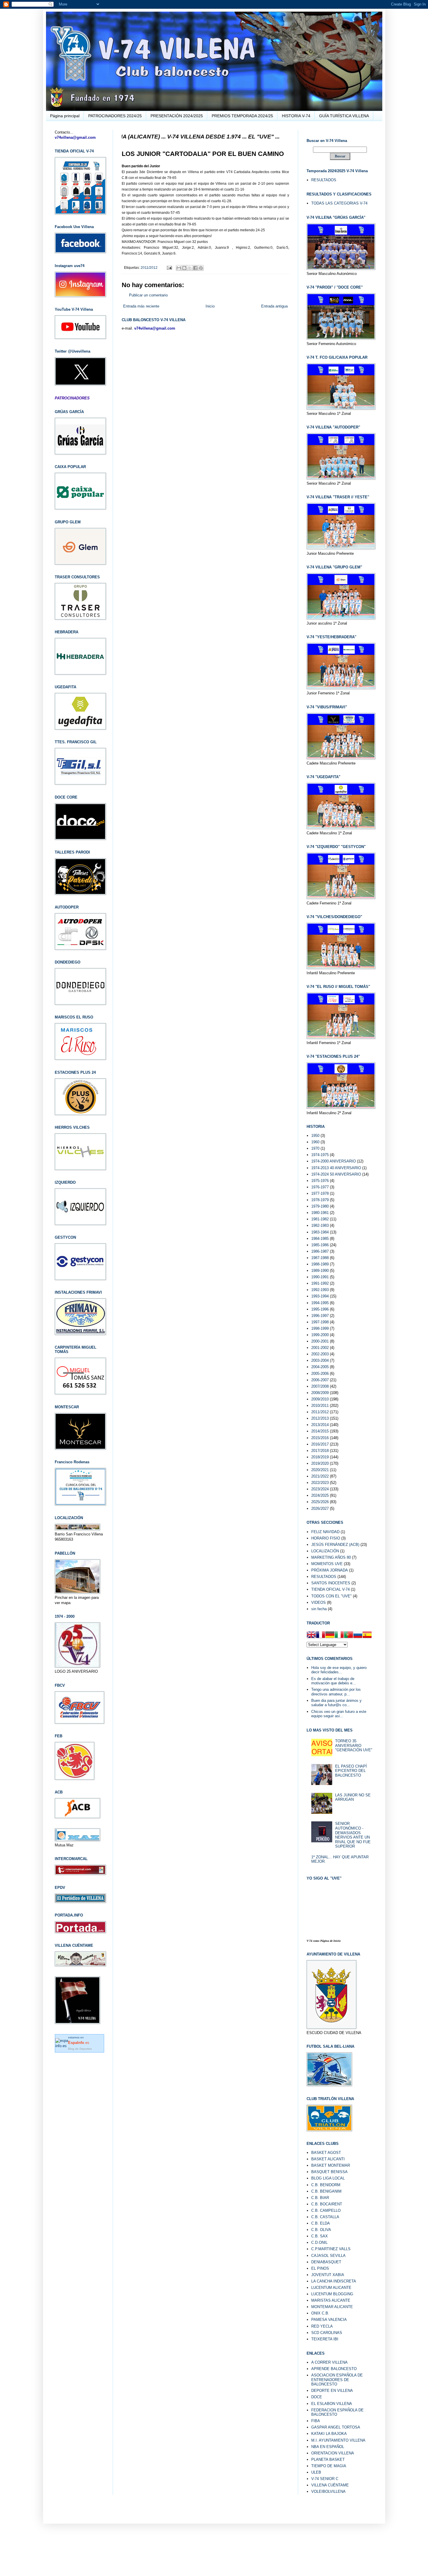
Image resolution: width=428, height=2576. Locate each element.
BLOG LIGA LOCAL (328, 2178)
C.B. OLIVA (321, 2230)
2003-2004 (320, 1360)
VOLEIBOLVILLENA (328, 2491)
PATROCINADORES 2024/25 (115, 116)
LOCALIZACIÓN (325, 1551)
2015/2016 (320, 1438)
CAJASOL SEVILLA (328, 2256)
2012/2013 (320, 1418)
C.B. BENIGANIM (326, 2191)
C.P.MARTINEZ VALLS (331, 2249)
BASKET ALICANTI (328, 2159)
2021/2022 (320, 1476)
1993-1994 (320, 1296)
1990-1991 (320, 1277)
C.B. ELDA (321, 2223)
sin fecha (319, 1609)
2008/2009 (320, 1393)
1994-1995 (320, 1303)
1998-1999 (320, 1328)
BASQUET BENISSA (329, 2172)
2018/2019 (320, 1457)
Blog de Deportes (80, 2049)
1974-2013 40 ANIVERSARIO (336, 1168)
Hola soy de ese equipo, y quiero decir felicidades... (339, 1670)
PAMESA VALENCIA (329, 2320)
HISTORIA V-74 (296, 116)
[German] (330, 1635)
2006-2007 (320, 1380)
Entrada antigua (274, 306)
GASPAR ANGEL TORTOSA (336, 2427)
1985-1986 (320, 1245)
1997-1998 (320, 1322)
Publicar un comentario (148, 295)
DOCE (317, 2397)
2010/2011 (320, 1406)
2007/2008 (320, 1386)
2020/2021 (320, 1470)
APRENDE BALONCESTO (334, 2369)
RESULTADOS (324, 180)
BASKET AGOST (326, 2153)
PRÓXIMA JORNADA (330, 1570)
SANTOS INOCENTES (331, 1583)
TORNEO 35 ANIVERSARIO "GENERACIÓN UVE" (354, 1745)
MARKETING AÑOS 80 (331, 1557)
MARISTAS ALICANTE (331, 2300)
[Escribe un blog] (184, 268)
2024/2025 (320, 1495)
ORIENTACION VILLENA (333, 2453)
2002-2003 (320, 1354)
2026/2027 (320, 1509)
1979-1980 (320, 1206)
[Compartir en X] (190, 268)
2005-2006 (320, 1374)
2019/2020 (320, 1463)
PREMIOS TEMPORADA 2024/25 (242, 116)
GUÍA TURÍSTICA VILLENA (344, 116)
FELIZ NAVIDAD (325, 1532)
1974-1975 (320, 1155)
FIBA (316, 2421)
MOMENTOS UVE (327, 1564)
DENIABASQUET (326, 2262)
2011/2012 (149, 267)
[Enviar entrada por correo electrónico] (169, 267)
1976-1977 (320, 1187)
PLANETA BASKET (328, 2459)
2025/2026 (320, 1502)
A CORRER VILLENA (329, 2362)
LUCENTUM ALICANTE (331, 2288)
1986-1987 (320, 1251)
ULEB (316, 2472)
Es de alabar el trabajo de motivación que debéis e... (334, 1681)
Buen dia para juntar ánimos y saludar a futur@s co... (336, 1703)
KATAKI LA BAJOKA (329, 2434)
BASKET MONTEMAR (331, 2165)
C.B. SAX (320, 2236)
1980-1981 (320, 1213)
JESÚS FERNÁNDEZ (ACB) (335, 1545)
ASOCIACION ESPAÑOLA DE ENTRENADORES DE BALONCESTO (337, 2380)
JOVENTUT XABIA (328, 2275)
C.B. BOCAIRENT (327, 2204)
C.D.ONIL (319, 2242)
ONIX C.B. (320, 2313)
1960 (315, 1142)
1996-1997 (320, 1316)
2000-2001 (320, 1341)
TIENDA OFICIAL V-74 (330, 1589)
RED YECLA (322, 2326)
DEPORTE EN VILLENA (332, 2391)
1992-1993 (320, 1290)
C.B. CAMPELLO (326, 2210)
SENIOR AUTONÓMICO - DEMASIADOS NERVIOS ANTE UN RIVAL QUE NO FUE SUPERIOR (353, 1835)
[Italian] (339, 1635)
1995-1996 (320, 1309)
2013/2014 (320, 1425)
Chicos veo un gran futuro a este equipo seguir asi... (339, 1714)
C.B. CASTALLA (325, 2217)
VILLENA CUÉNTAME (330, 2485)
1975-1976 (320, 1181)
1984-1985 (320, 1239)
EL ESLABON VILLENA (332, 2404)
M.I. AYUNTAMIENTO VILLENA (338, 2440)
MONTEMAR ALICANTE (332, 2307)
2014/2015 (320, 1431)
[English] (311, 1635)
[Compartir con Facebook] (195, 268)
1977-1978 (320, 1193)
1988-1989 (320, 1264)
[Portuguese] (349, 1635)
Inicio (210, 306)
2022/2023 (320, 1483)
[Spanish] (367, 1635)
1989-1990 (320, 1271)
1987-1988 (320, 1258)
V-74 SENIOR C (325, 2479)
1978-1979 (320, 1200)
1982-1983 (320, 1225)
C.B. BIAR (320, 2198)
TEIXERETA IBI (325, 2339)
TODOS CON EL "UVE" (331, 1596)
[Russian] (358, 1635)
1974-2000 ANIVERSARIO (334, 1161)
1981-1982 (320, 1219)
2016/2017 (320, 1444)
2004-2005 (320, 1367)
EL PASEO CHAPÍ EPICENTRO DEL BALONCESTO (351, 1771)
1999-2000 (320, 1335)
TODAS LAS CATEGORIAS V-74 (339, 203)
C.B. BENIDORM (326, 2185)
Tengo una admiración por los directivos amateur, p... (336, 1692)
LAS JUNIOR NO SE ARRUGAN (353, 1797)
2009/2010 (320, 1399)
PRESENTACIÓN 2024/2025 (177, 116)
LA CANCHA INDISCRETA (334, 2281)
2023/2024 (320, 1489)
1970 (315, 1148)
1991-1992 (320, 1283)
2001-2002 (320, 1348)
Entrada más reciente (141, 306)
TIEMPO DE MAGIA (329, 2466)
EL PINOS (320, 2268)
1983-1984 (320, 1232)
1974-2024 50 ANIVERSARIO (336, 1174)
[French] (321, 1635)
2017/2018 (320, 1451)
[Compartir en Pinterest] (201, 268)
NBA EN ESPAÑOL (328, 2447)
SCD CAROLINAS (327, 2333)
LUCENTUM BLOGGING (332, 2294)
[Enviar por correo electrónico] (179, 268)
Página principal (65, 116)
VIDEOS (319, 1602)
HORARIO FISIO (326, 1538)
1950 (315, 1136)
